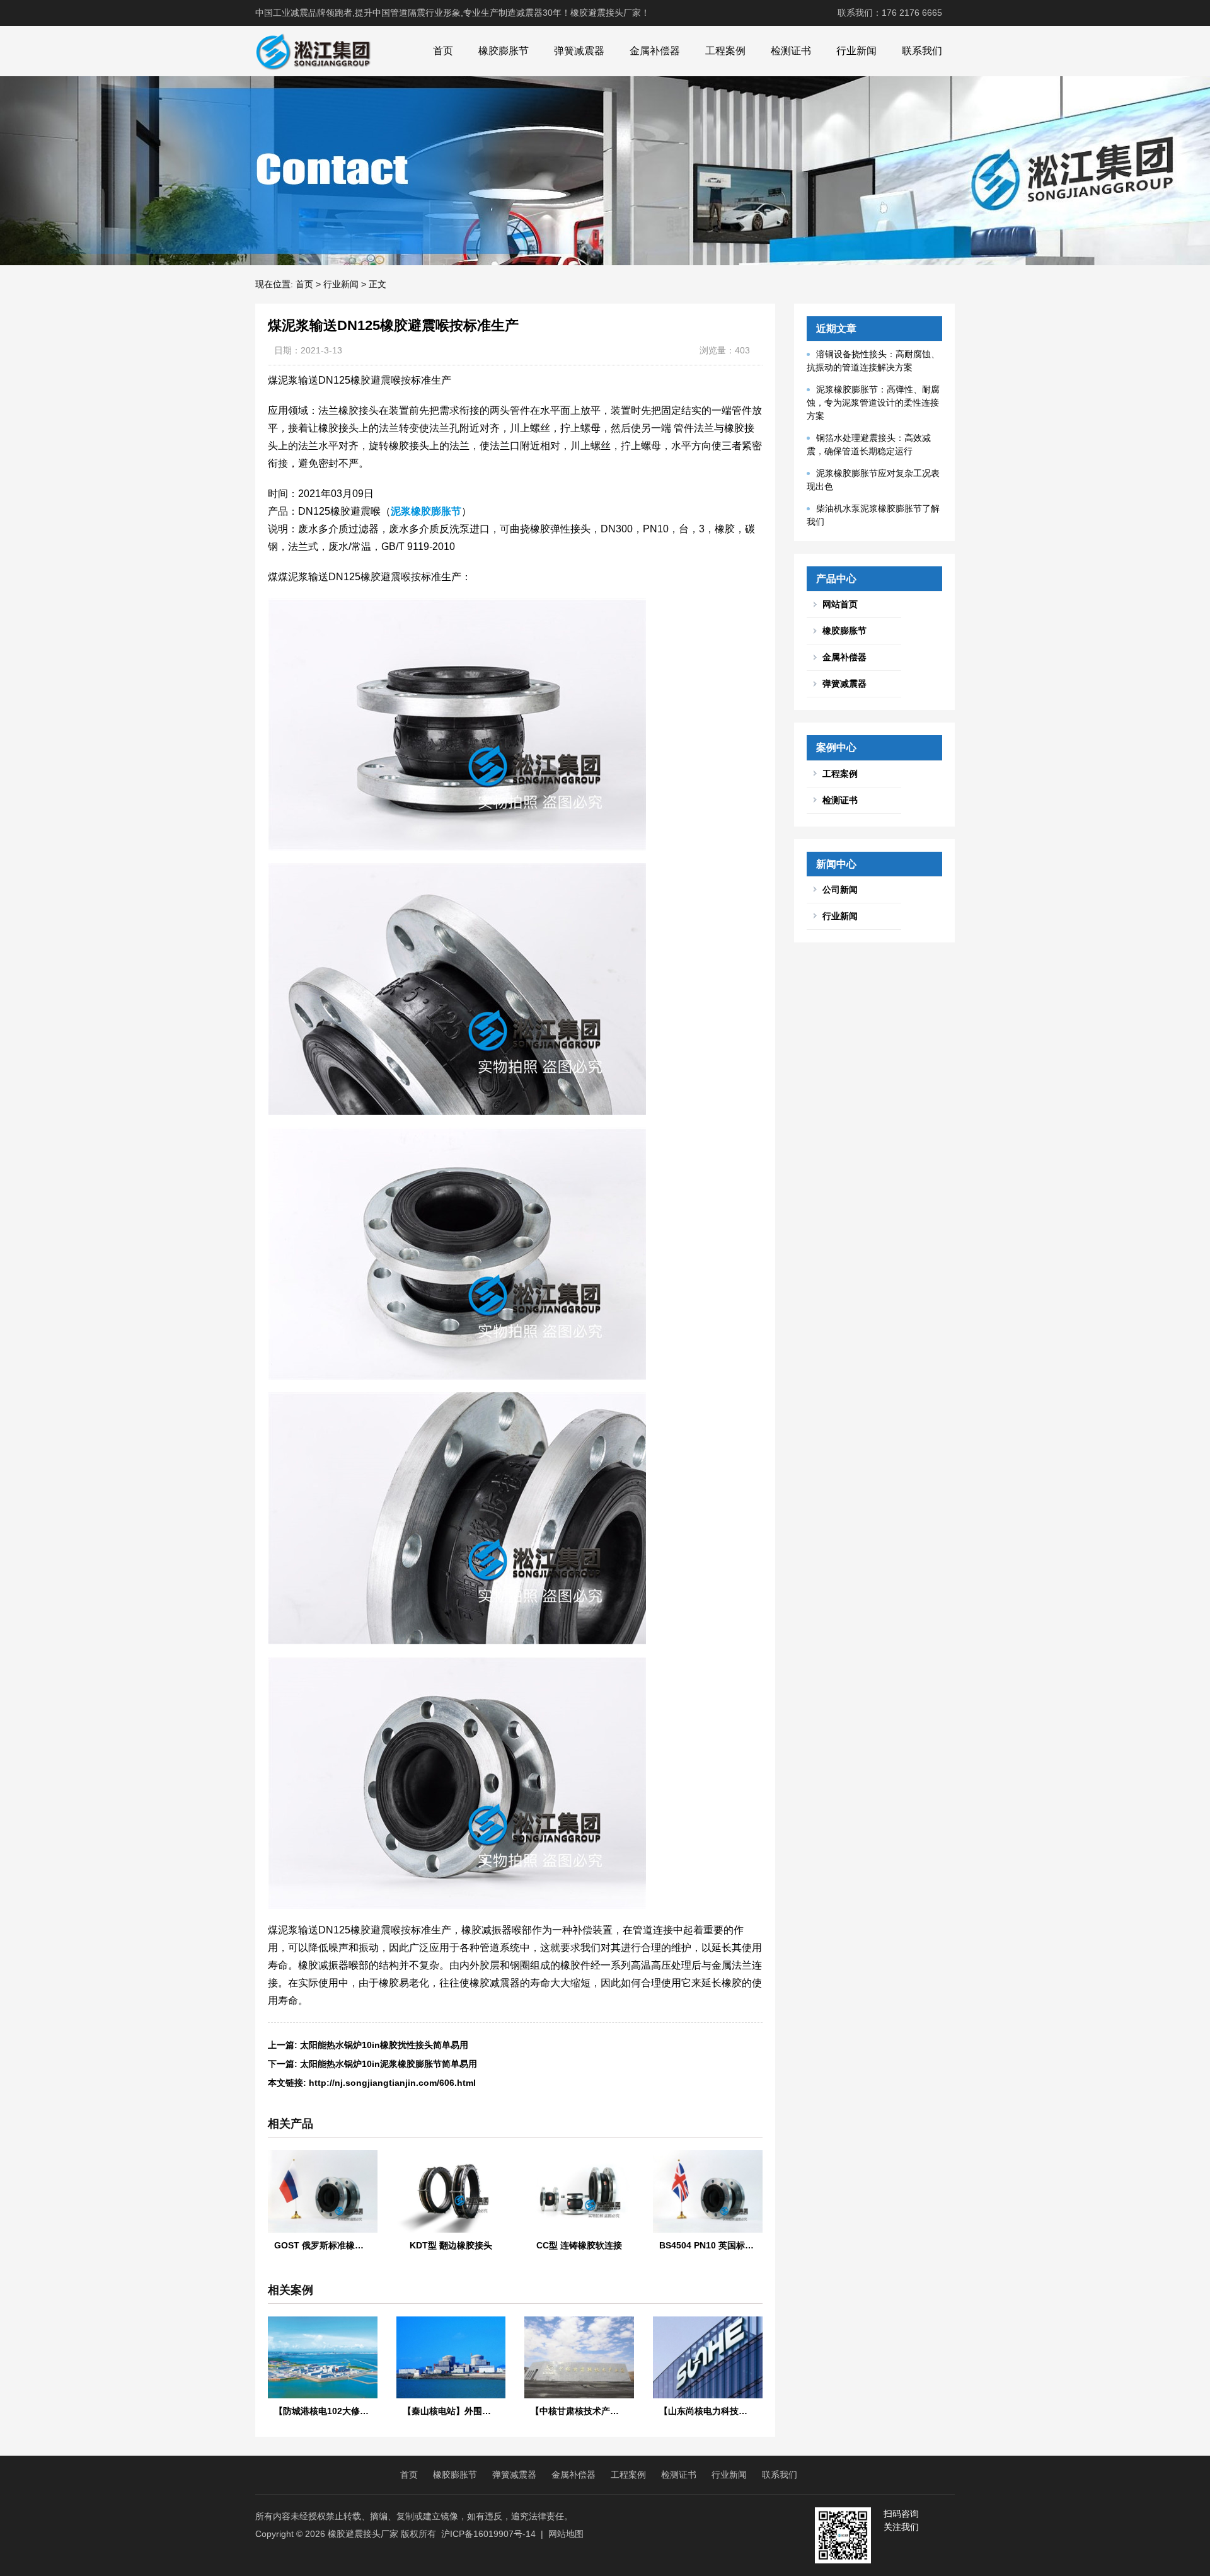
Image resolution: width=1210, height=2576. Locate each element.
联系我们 (922, 51)
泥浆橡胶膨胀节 (426, 511)
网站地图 (566, 2534)
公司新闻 (840, 890)
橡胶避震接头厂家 (363, 2534)
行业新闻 (856, 51)
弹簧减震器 (579, 51)
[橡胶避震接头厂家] (313, 51)
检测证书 (791, 51)
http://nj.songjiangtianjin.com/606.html (392, 2083)
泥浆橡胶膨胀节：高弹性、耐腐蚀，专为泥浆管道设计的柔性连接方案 (873, 403)
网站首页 (840, 604)
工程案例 (725, 51)
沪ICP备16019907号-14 (488, 2534)
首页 (443, 51)
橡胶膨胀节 (504, 51)
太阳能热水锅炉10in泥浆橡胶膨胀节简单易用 (389, 2064)
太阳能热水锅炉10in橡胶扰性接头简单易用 (384, 2045)
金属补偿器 (655, 51)
